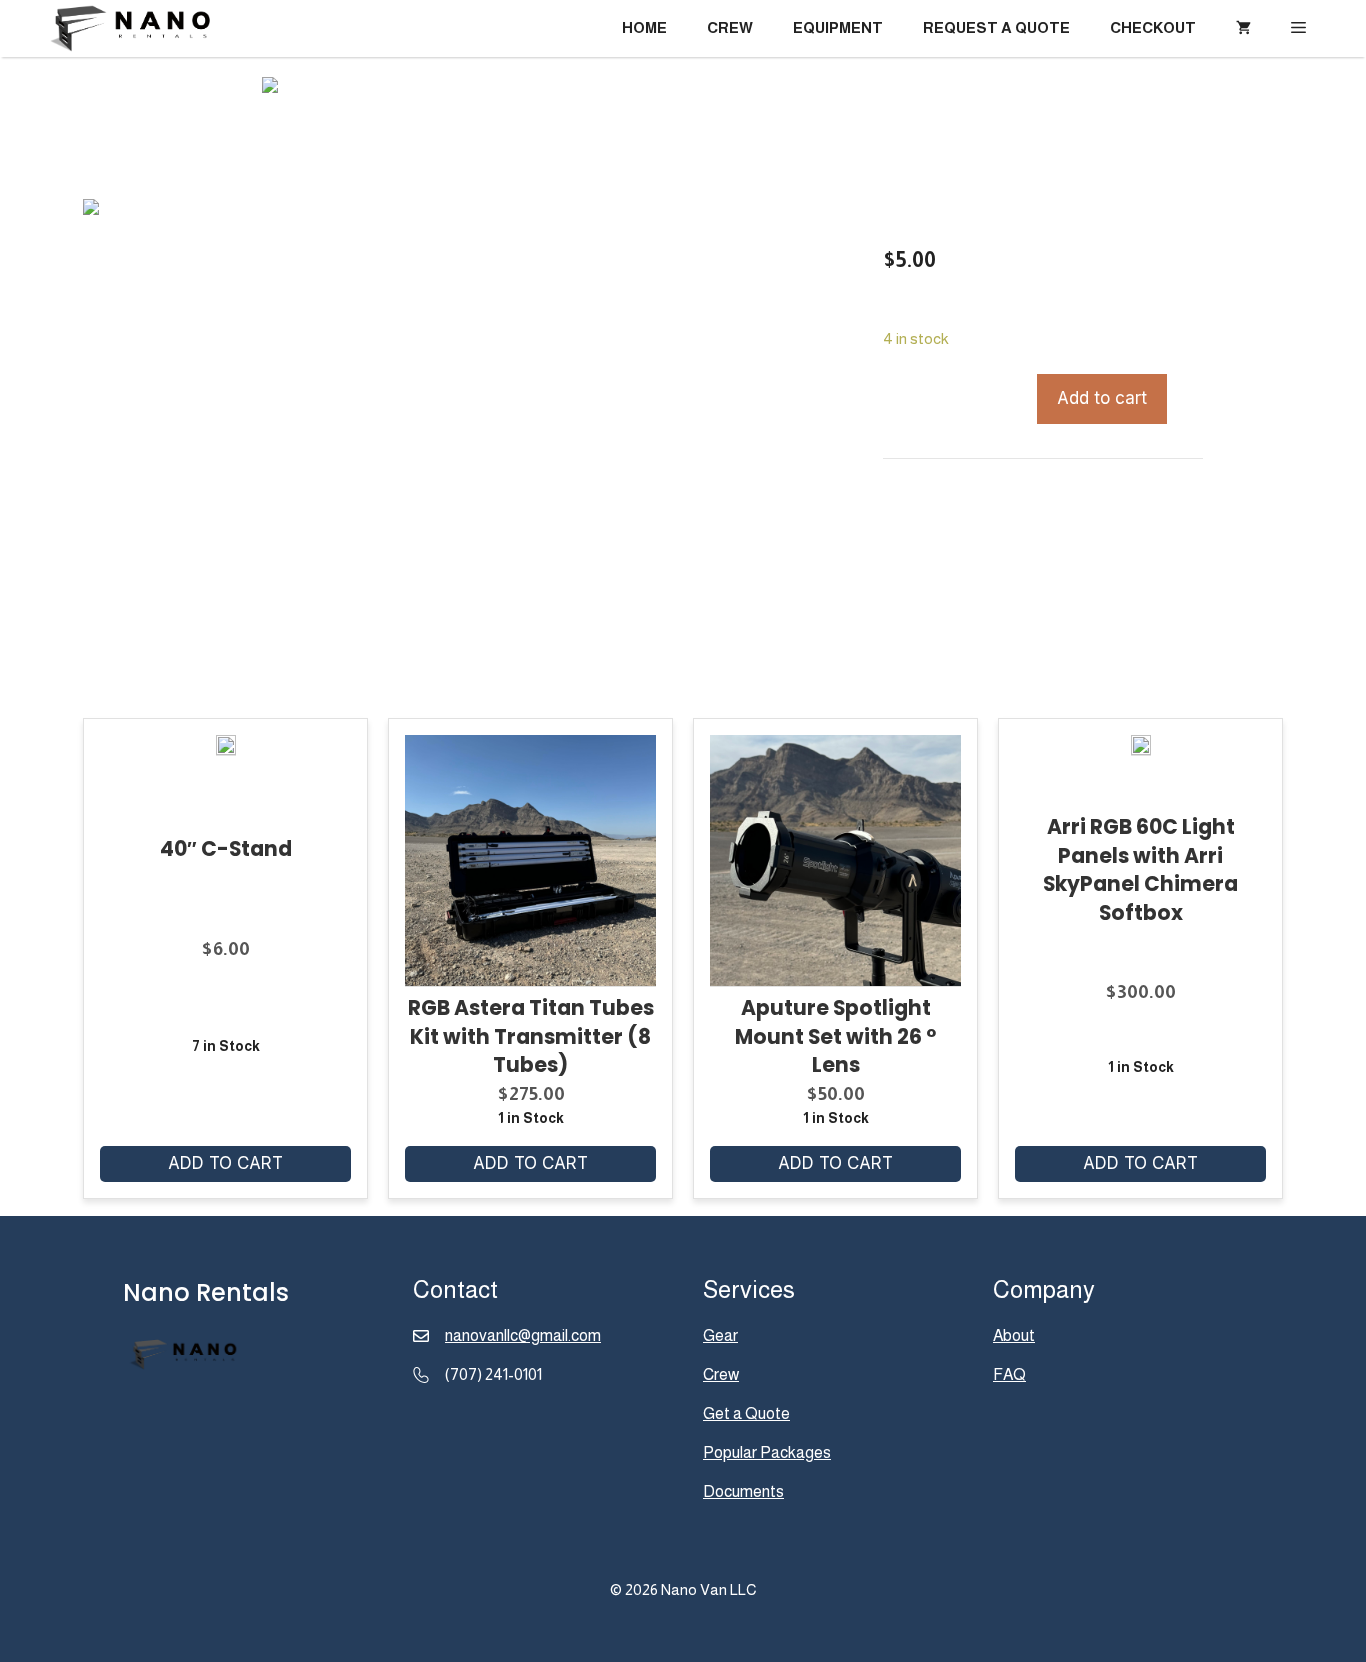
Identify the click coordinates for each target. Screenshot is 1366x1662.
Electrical (1106, 498)
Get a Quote (746, 1413)
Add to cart (1102, 398)
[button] (1298, 28)
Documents (743, 1491)
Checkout (1153, 27)
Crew (730, 27)
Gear (720, 1335)
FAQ (1009, 1374)
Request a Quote (996, 27)
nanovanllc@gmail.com (523, 1335)
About (1014, 1335)
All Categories (1015, 498)
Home (644, 27)
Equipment (838, 27)
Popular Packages (767, 1452)
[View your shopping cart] (1243, 28)
